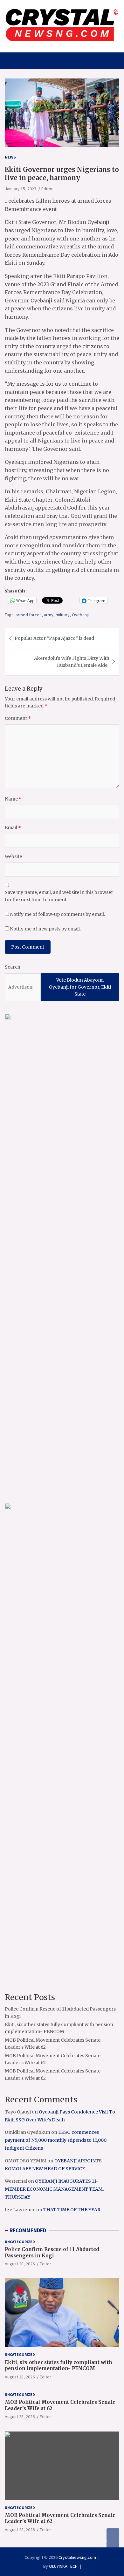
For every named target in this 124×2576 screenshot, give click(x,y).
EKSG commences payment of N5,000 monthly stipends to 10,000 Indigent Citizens (56, 2140)
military (63, 615)
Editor (47, 189)
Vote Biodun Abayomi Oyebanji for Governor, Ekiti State (80, 987)
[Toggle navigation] (13, 61)
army (49, 615)
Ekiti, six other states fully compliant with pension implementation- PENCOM (59, 2366)
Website (13, 856)
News (10, 157)
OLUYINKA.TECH (63, 2566)
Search (13, 967)
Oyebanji (80, 615)
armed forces (29, 615)
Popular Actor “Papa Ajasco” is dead (54, 638)
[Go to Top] (113, 2547)
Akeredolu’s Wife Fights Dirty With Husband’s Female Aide (72, 662)
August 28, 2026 (20, 2264)
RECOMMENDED (28, 2230)
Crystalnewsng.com (77, 2557)
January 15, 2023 (21, 189)
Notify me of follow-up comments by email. (57, 914)
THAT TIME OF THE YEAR (72, 2210)
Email (13, 828)
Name (13, 799)
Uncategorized (20, 2242)
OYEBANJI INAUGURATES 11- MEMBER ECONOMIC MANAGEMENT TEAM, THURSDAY (54, 2189)
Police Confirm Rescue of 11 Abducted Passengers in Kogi (52, 2252)
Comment (18, 718)
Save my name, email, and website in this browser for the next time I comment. (59, 896)
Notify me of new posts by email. (45, 929)
